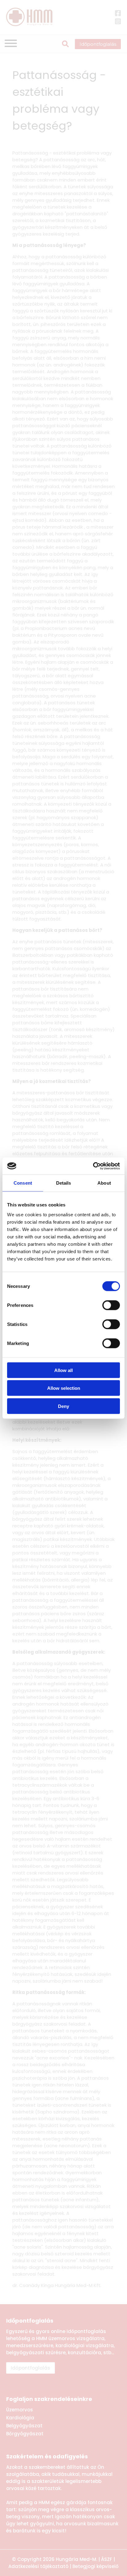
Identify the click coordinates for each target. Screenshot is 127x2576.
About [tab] (104, 1183)
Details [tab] (64, 1183)
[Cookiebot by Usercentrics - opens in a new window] (93, 1166)
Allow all (63, 1370)
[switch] (111, 1305)
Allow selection (64, 1388)
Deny (63, 1406)
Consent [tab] (23, 1183)
